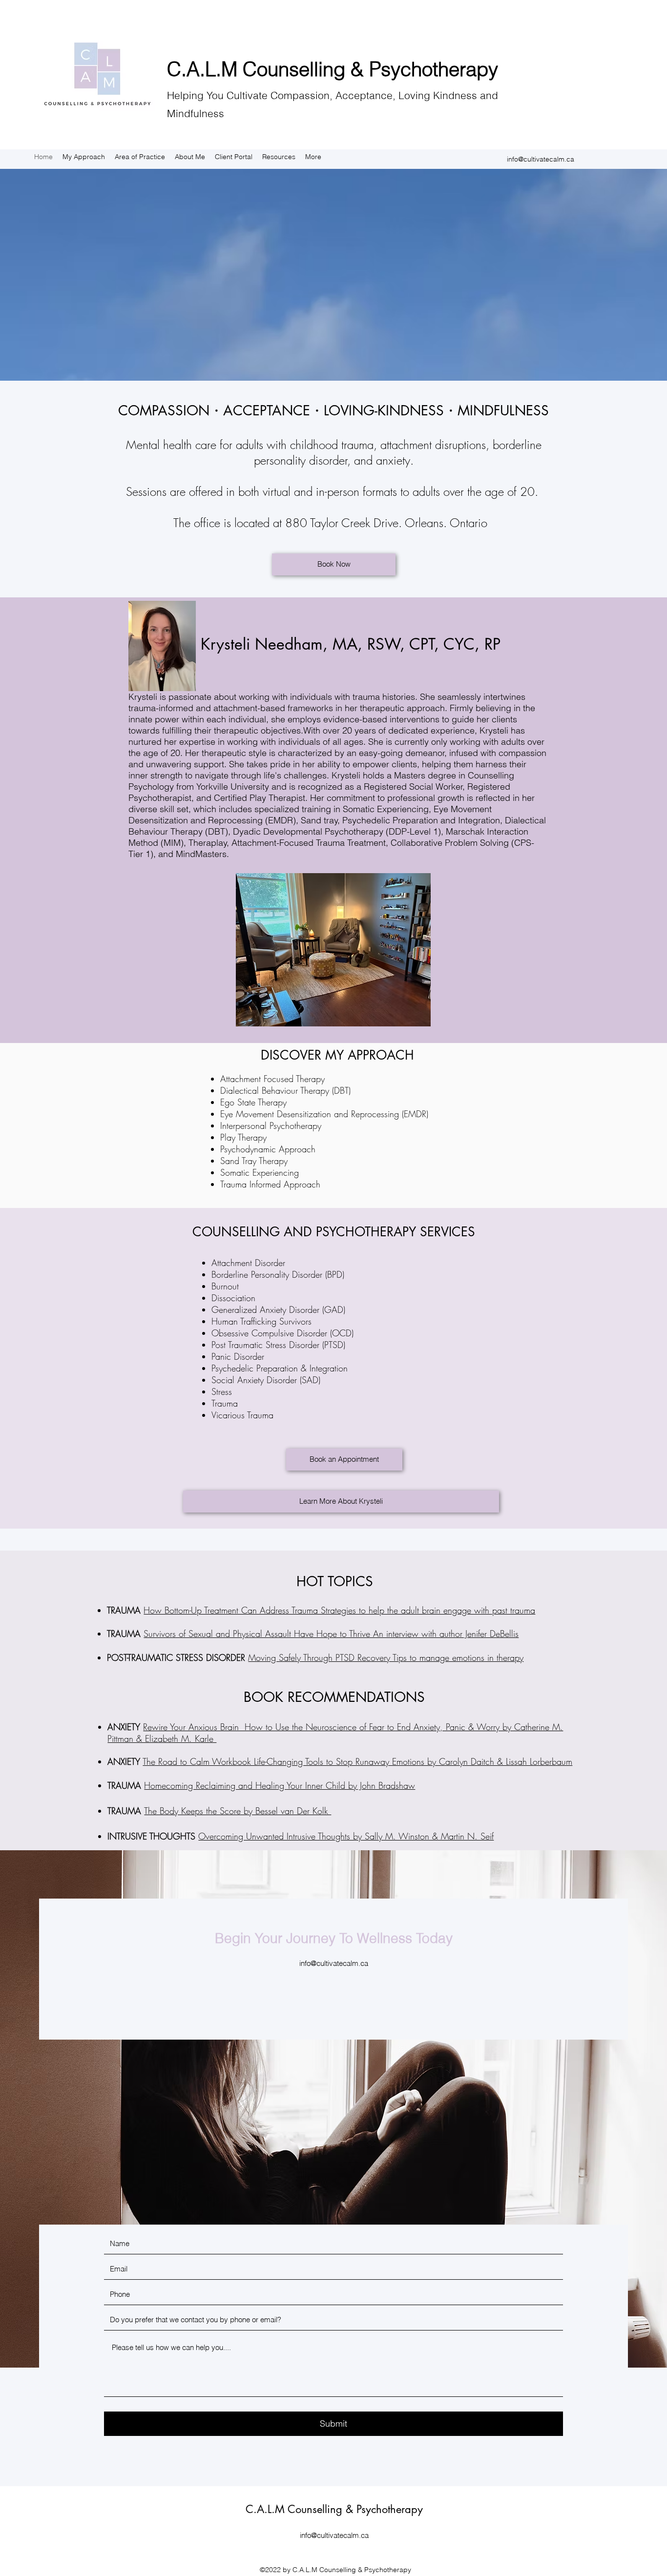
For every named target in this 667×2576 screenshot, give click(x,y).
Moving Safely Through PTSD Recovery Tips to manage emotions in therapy (386, 1657)
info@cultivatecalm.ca (541, 159)
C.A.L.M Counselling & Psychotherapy (333, 69)
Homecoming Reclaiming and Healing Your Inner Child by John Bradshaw (280, 1785)
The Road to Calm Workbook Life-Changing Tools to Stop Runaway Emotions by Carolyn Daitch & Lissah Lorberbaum (357, 1761)
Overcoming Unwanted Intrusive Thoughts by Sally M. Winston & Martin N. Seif (346, 1836)
